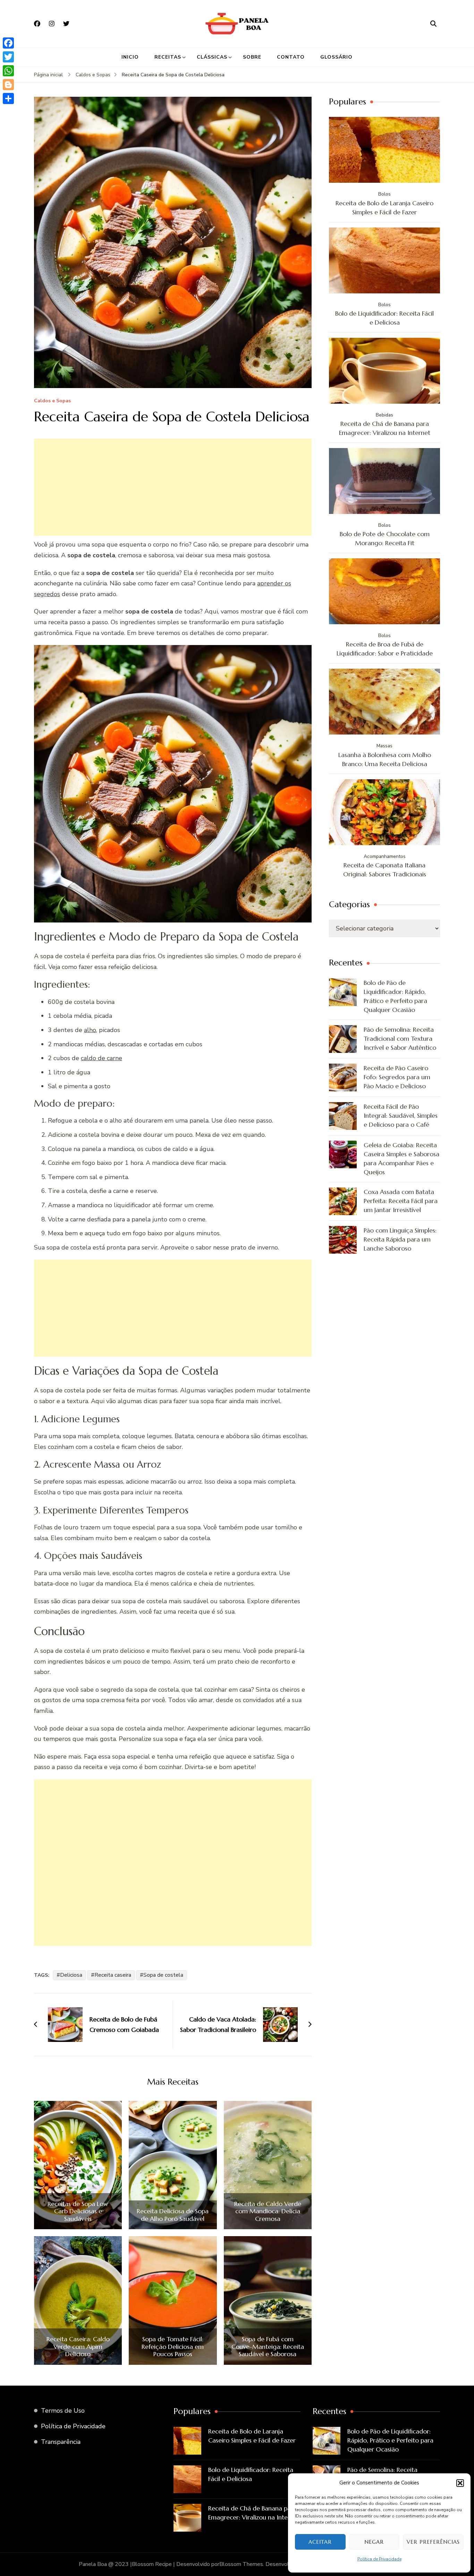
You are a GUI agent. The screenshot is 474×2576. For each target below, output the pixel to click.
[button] (460, 2483)
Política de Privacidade (379, 2559)
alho (90, 1030)
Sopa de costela (163, 1975)
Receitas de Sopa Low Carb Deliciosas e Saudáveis (78, 2211)
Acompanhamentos (385, 856)
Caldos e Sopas (52, 401)
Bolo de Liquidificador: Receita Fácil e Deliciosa (384, 318)
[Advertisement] (173, 487)
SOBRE (252, 57)
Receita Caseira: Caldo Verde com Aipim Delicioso (78, 2347)
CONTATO (291, 57)
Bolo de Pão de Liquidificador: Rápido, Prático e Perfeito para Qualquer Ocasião (395, 996)
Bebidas (384, 415)
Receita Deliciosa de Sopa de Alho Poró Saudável (173, 2215)
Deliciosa (71, 1975)
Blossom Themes (241, 2564)
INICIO (130, 57)
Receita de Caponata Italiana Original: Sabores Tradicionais (385, 870)
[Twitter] (8, 57)
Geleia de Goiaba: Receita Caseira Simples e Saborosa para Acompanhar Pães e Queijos (401, 1158)
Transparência (61, 2442)
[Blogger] (8, 85)
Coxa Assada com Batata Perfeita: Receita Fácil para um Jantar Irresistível (401, 1201)
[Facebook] (8, 43)
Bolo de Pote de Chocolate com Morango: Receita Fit (385, 538)
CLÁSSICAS (212, 57)
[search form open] (433, 24)
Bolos (384, 194)
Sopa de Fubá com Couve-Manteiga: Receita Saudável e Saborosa (268, 2347)
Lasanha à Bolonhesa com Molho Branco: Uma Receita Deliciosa (385, 759)
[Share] (8, 98)
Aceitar (320, 2542)
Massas (384, 746)
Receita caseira (113, 1975)
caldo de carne (101, 1058)
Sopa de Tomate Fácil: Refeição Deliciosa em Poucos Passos (173, 2347)
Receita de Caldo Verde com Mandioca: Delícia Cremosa (268, 2211)
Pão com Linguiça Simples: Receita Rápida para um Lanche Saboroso (400, 1239)
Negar (374, 2542)
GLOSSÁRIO (336, 57)
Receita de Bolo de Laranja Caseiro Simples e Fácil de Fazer (384, 208)
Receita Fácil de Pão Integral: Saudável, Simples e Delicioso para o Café (401, 1115)
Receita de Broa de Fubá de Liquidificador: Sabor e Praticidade (385, 649)
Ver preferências (433, 2542)
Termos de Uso (63, 2411)
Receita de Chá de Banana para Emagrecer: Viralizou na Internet (385, 428)
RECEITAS (168, 57)
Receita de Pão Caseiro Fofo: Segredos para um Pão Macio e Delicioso (397, 1077)
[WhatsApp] (8, 71)
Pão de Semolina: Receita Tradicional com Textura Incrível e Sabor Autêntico (400, 1038)
